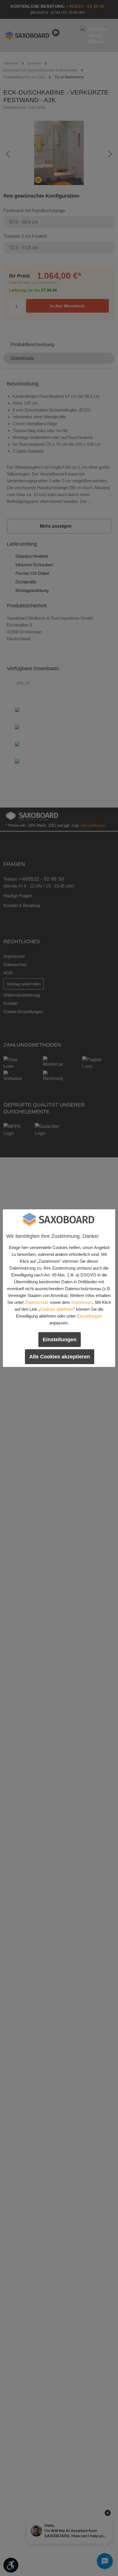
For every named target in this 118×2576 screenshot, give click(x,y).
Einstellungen (90, 1316)
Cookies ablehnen (57, 1309)
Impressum (82, 1302)
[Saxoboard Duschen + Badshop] (59, 1220)
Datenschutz (37, 1302)
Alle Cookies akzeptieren (60, 1357)
